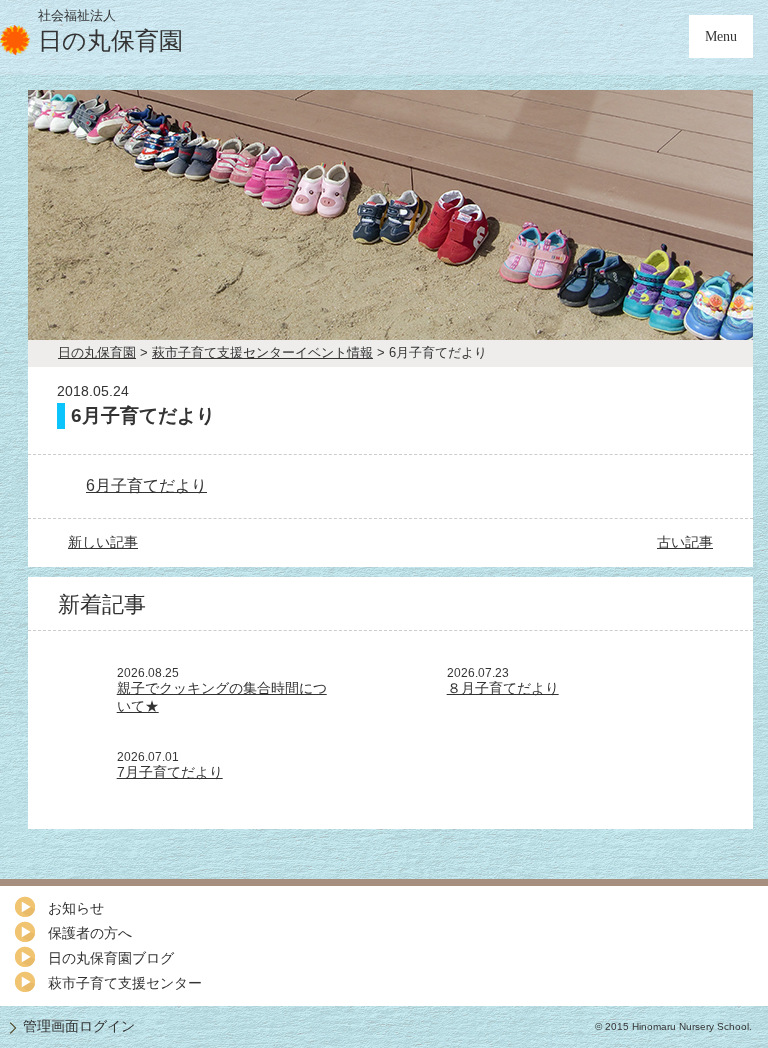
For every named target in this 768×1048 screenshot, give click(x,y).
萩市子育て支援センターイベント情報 (262, 352)
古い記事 (685, 542)
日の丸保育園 (97, 352)
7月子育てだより (170, 772)
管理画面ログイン (79, 1026)
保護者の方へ (90, 933)
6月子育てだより (146, 485)
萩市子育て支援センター (125, 983)
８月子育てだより (503, 688)
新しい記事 (103, 542)
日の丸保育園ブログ (111, 958)
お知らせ (76, 908)
